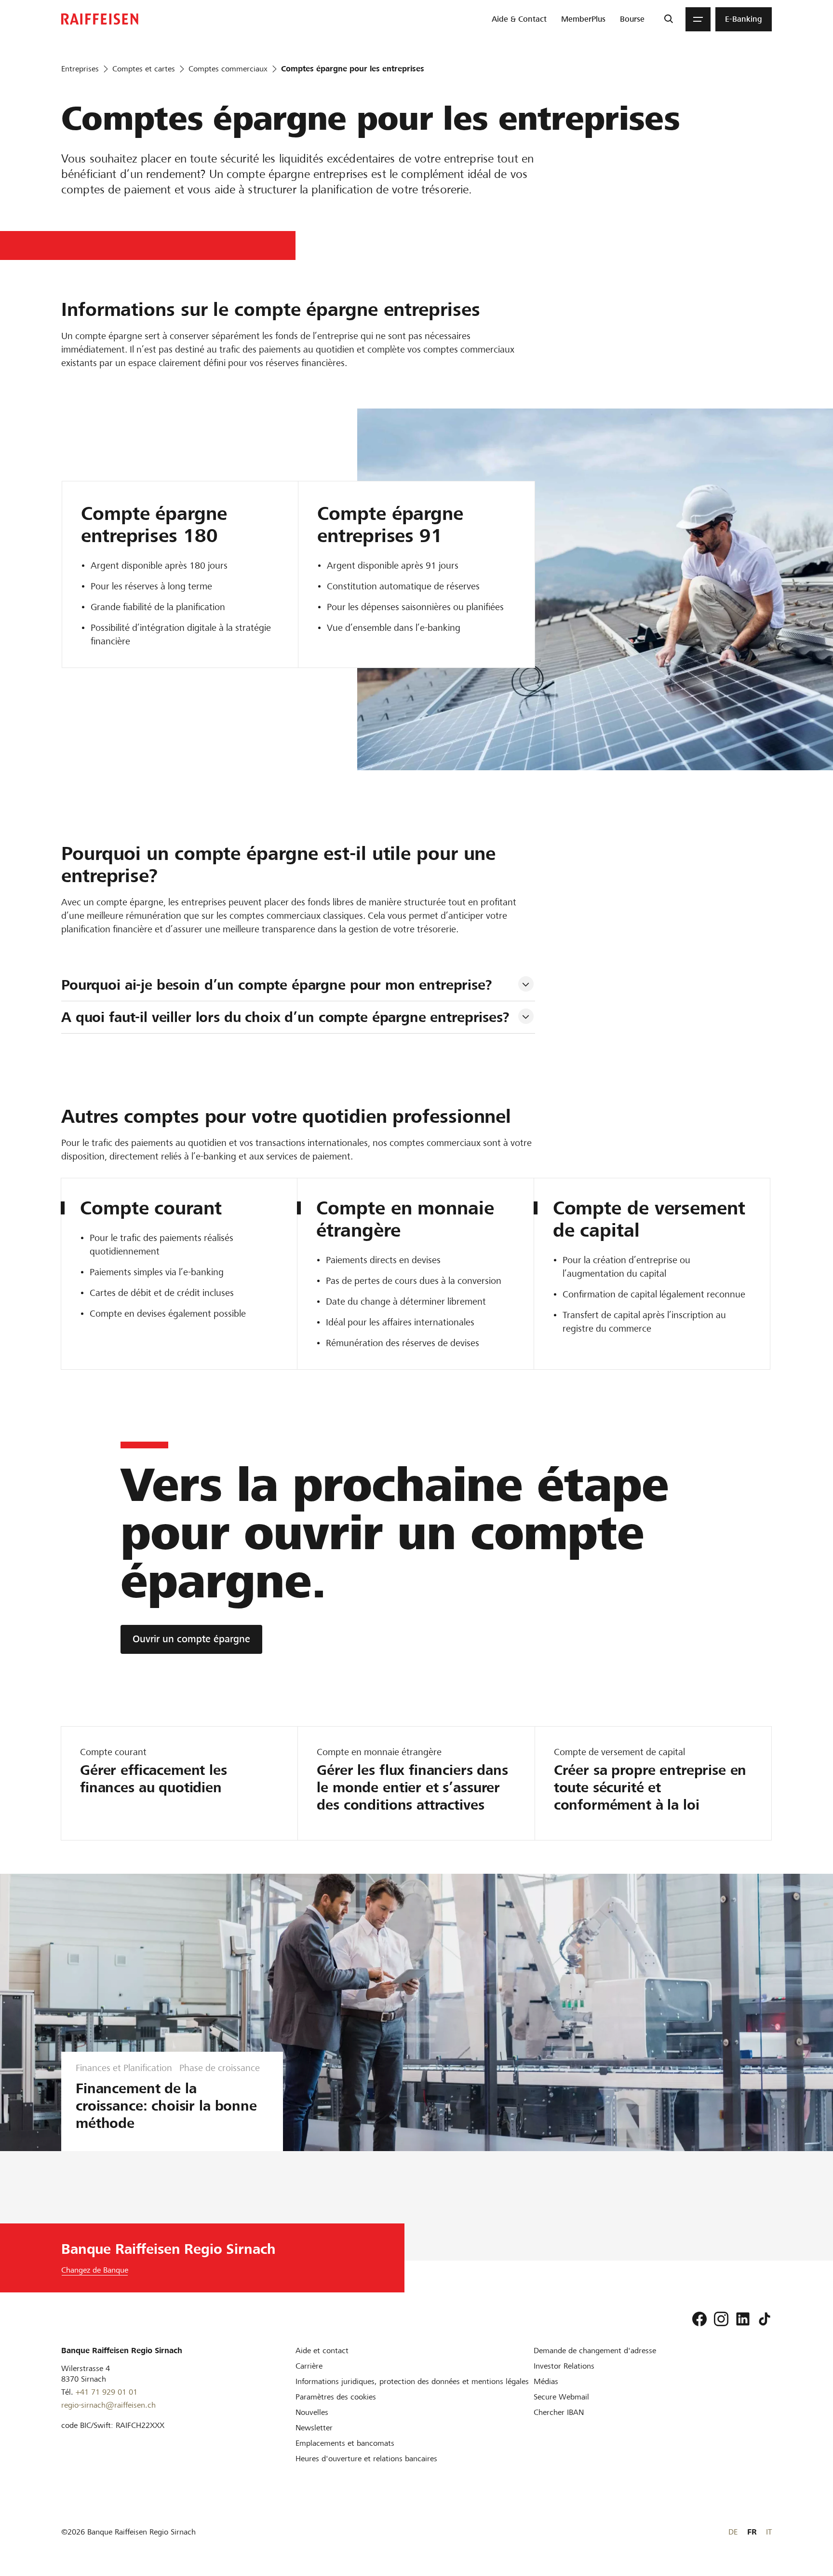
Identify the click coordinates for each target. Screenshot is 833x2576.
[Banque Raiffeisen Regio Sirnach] (100, 19)
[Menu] (698, 19)
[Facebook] (699, 2319)
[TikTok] (765, 2319)
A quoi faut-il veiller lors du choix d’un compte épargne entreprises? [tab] (285, 1017)
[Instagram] (721, 2319)
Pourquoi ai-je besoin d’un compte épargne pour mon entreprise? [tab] (277, 985)
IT (769, 2532)
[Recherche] (668, 19)
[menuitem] (519, 19)
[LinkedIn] (743, 2319)
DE (733, 2532)
